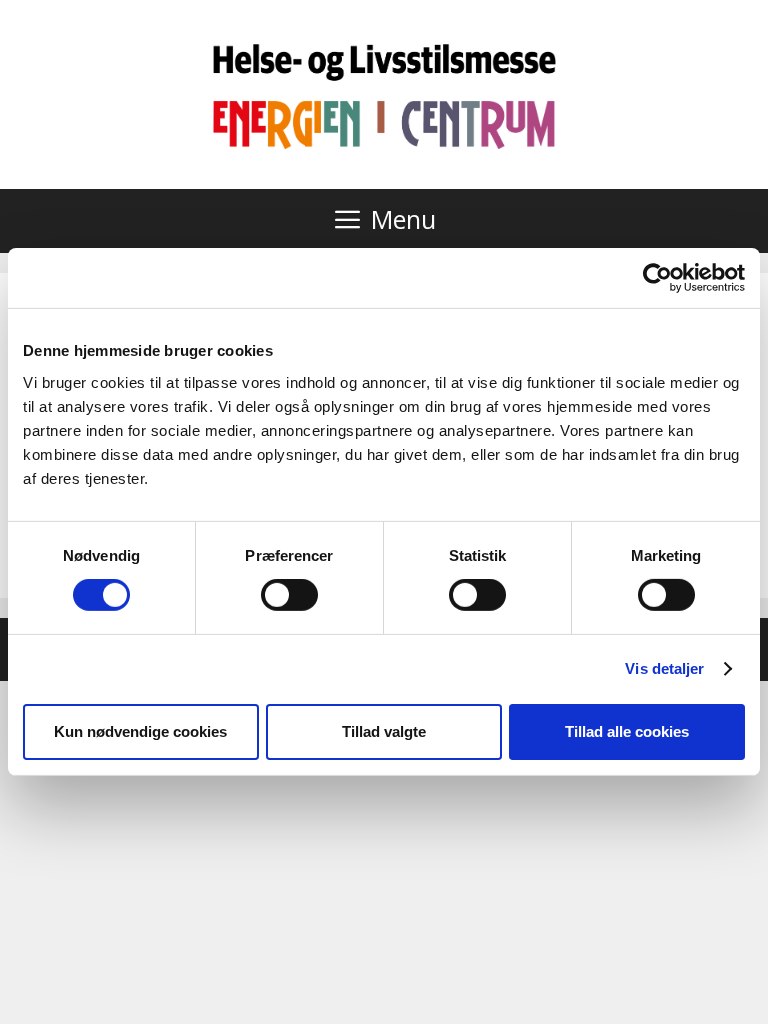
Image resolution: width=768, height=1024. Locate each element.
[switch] (289, 595)
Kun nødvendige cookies (140, 731)
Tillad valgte (384, 731)
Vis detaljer (664, 668)
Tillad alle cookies (627, 731)
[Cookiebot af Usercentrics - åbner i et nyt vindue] (657, 278)
